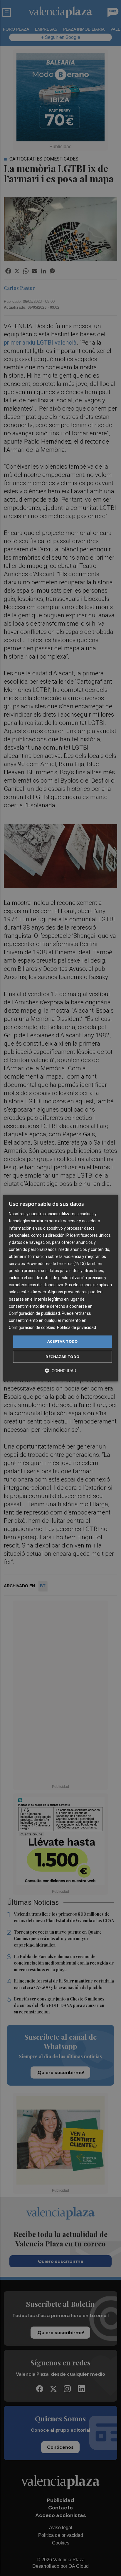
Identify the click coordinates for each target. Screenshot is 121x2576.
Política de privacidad (77, 1327)
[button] (60, 1371)
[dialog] (60, 1288)
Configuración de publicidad (34, 1313)
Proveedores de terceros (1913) (56, 1264)
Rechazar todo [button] (62, 1357)
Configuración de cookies (32, 1327)
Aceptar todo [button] (63, 1341)
